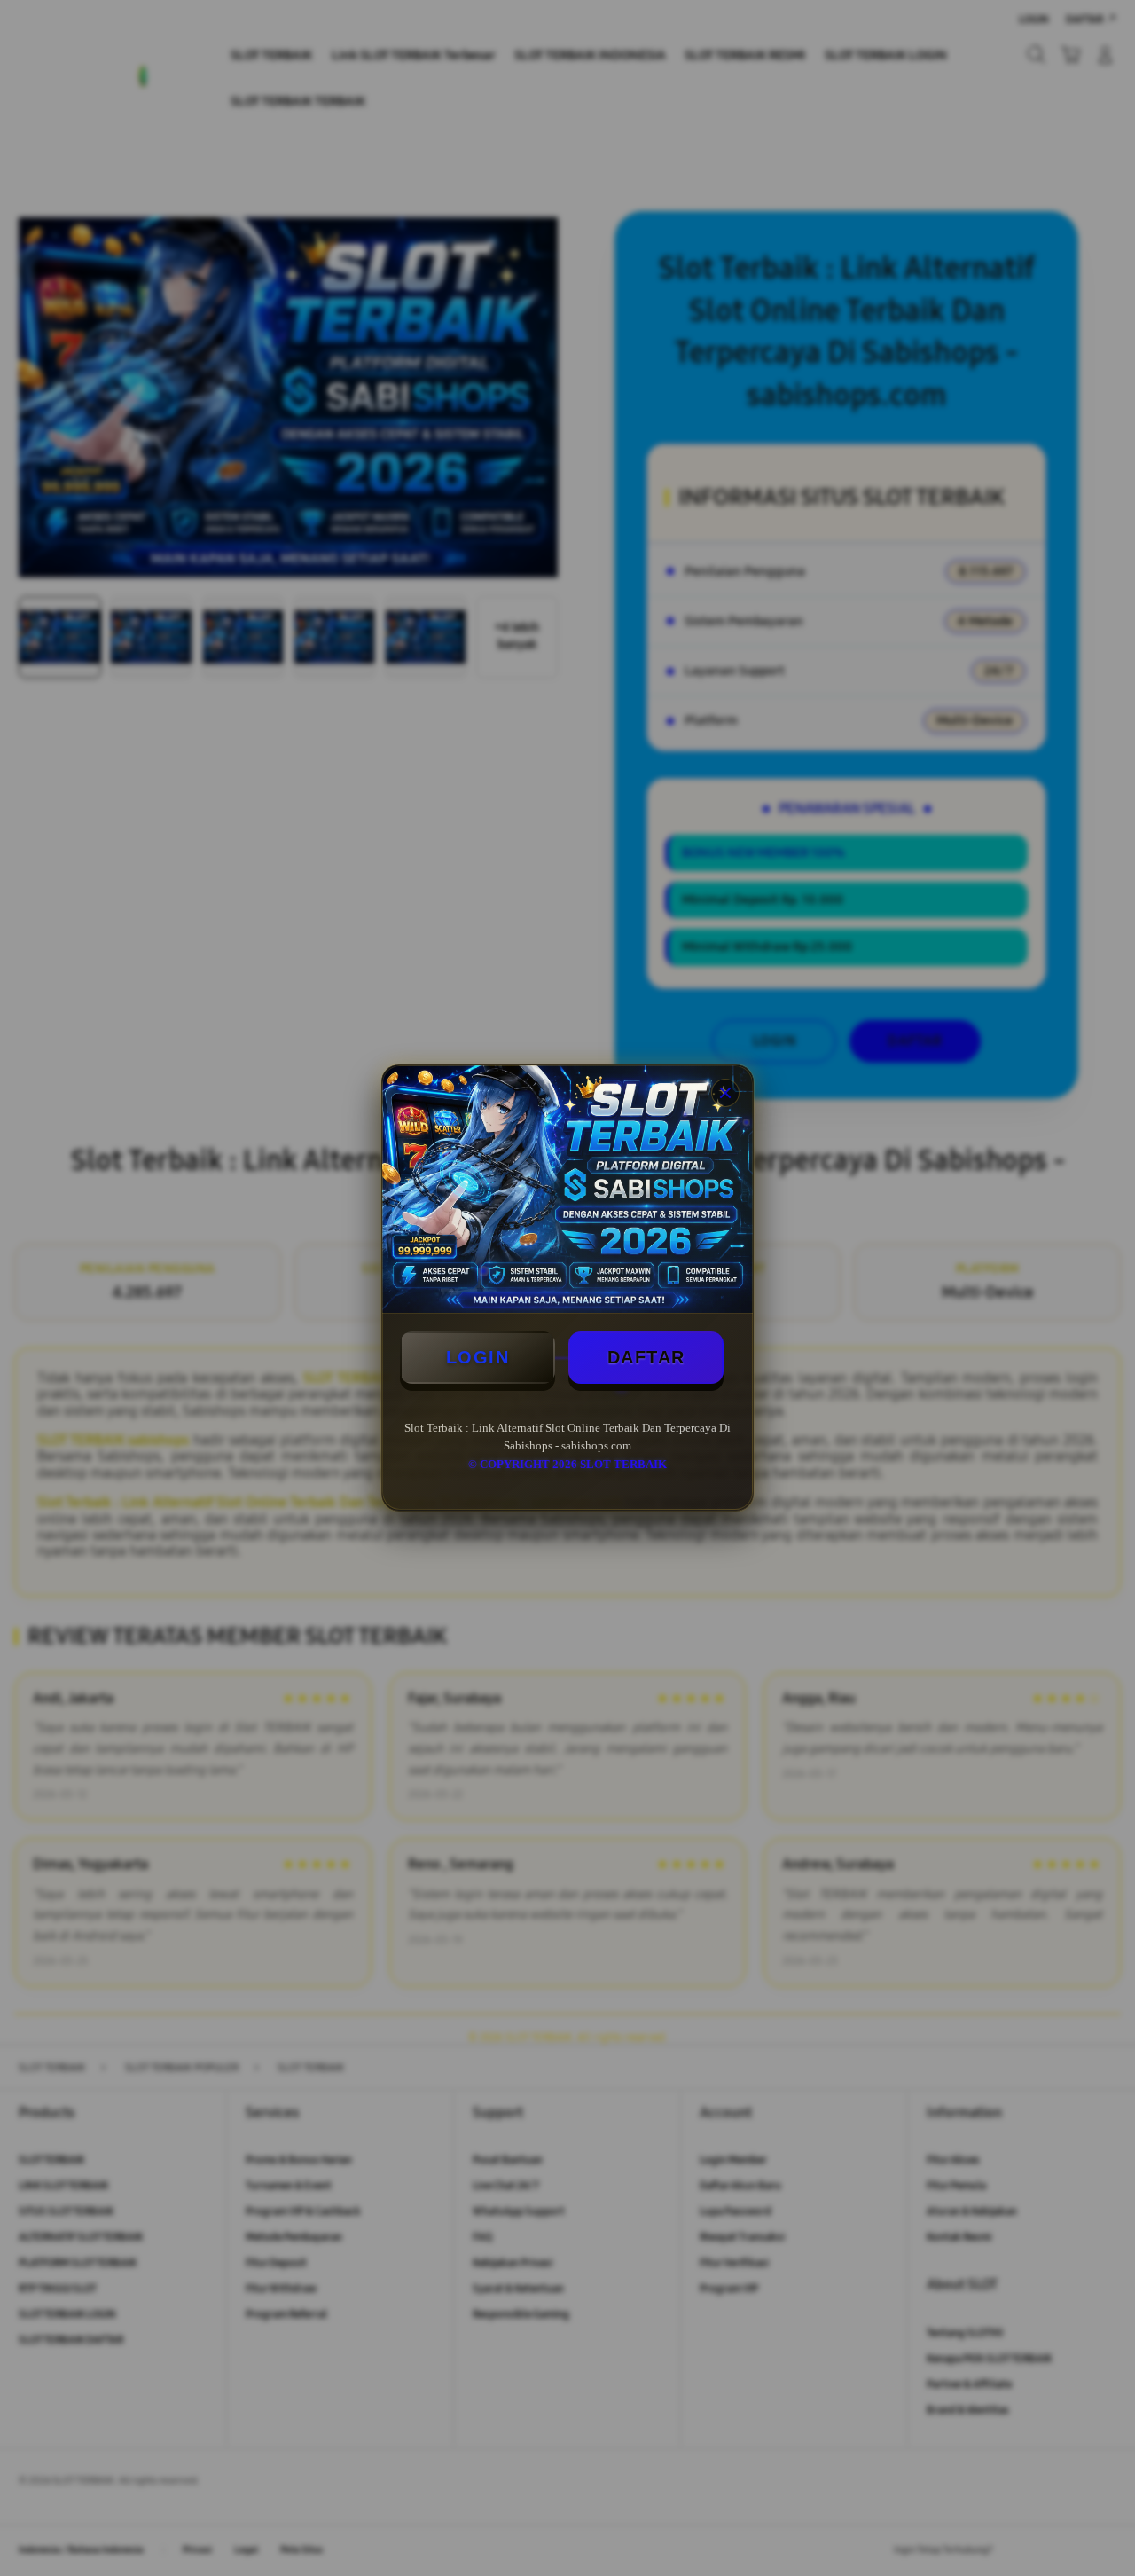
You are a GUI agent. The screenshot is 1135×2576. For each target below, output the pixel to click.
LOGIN (478, 1357)
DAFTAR (646, 1357)
